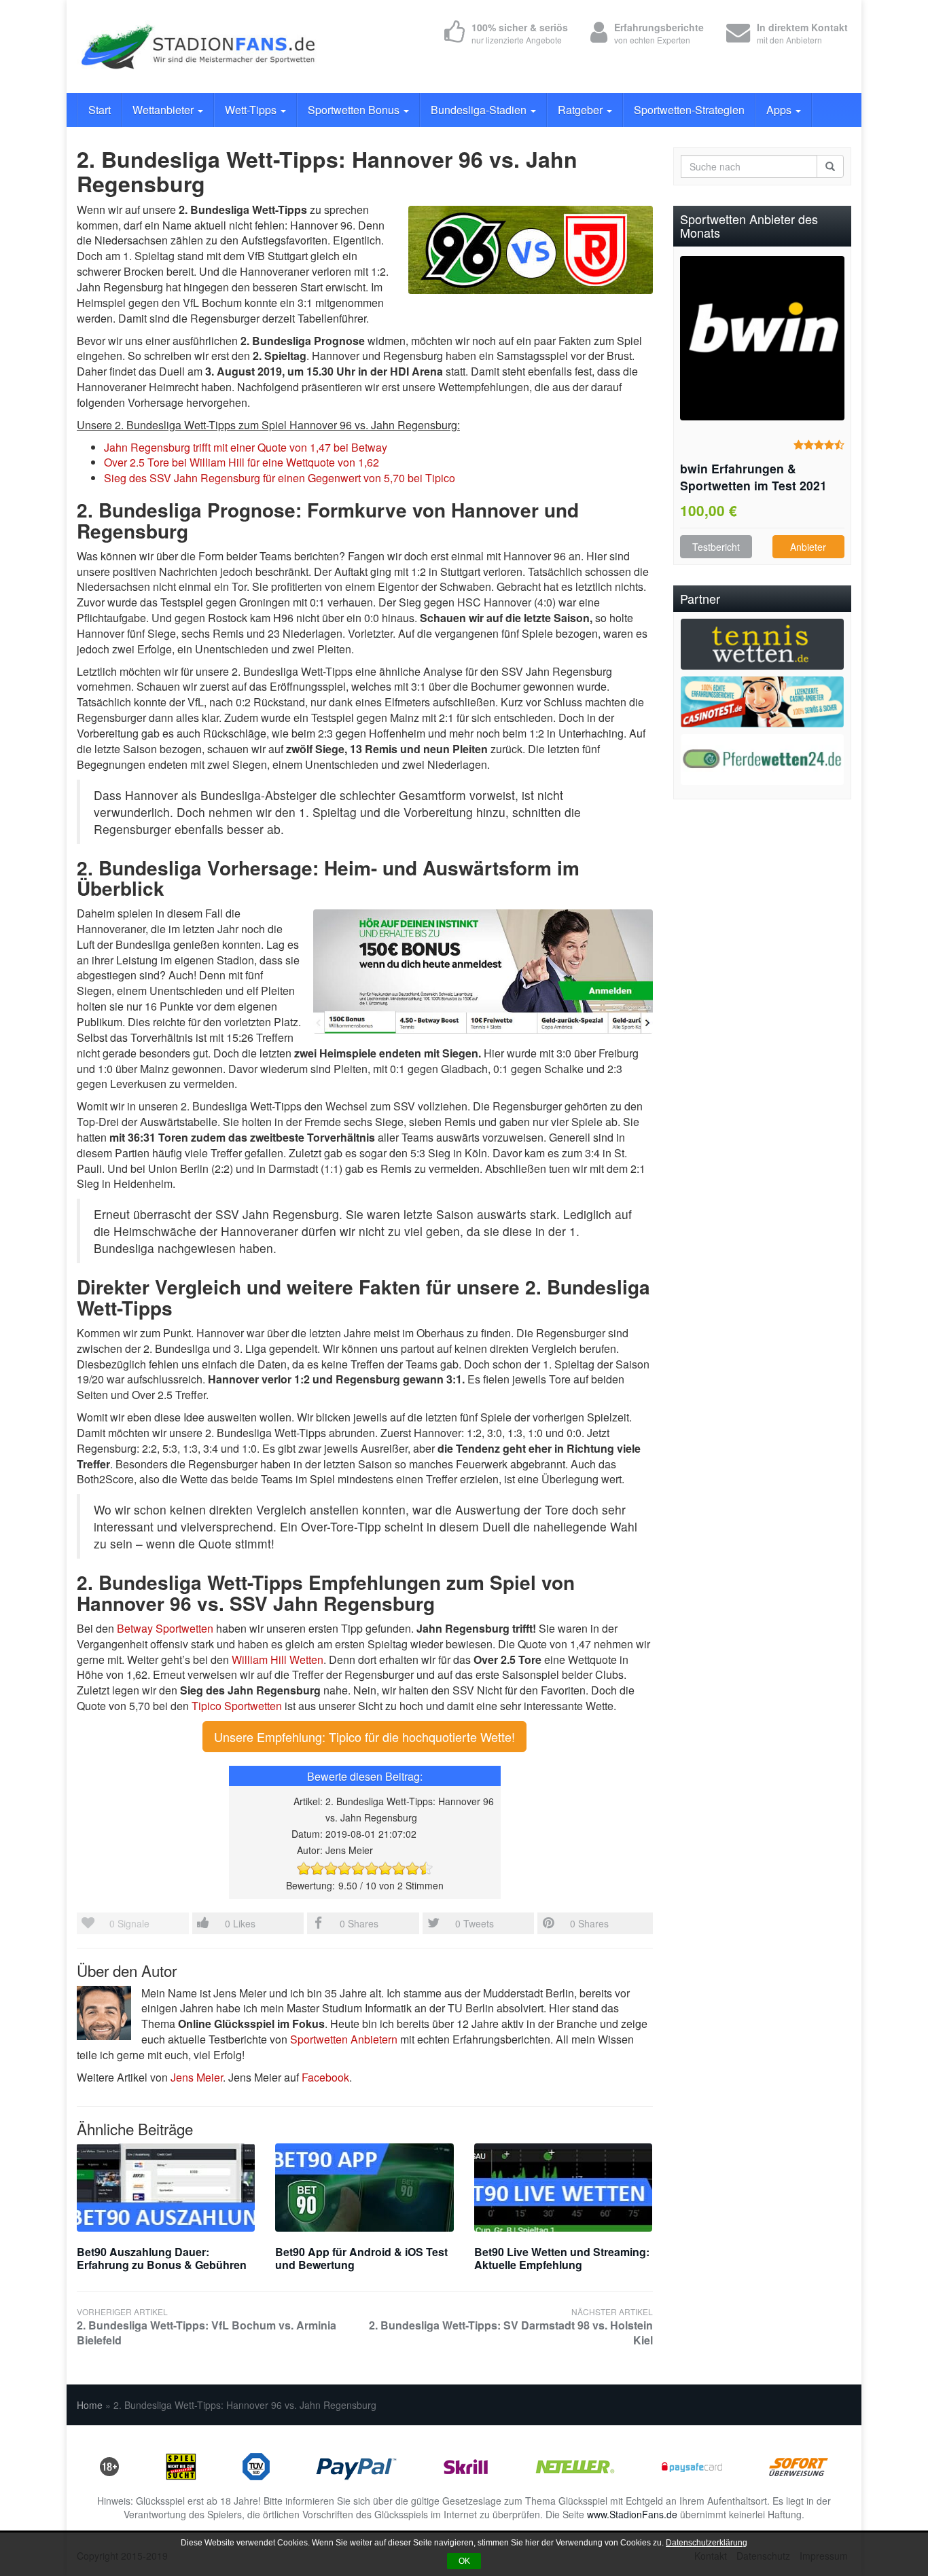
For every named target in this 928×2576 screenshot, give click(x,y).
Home (90, 2405)
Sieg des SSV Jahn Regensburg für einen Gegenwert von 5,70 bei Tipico (280, 478)
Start (100, 110)
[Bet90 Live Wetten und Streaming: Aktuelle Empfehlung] (563, 2188)
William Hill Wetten (278, 1659)
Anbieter (808, 547)
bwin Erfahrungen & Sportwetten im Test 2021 (753, 477)
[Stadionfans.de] (199, 47)
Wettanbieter (164, 110)
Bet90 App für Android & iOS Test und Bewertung (361, 2258)
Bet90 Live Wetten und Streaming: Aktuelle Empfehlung (562, 2258)
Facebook (325, 2077)
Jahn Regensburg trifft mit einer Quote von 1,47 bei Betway (246, 447)
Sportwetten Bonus (355, 110)
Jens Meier (197, 2077)
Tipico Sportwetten (237, 1706)
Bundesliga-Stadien (480, 110)
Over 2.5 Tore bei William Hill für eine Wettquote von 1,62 (242, 462)
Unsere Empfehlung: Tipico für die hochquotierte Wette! (364, 1737)
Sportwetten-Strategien (689, 110)
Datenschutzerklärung (707, 2543)
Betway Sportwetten (165, 1628)
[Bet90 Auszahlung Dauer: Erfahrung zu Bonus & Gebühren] (166, 2188)
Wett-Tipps (252, 110)
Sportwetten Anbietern (344, 2039)
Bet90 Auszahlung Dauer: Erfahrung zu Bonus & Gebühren (162, 2258)
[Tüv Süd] (256, 2465)
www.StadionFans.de (632, 2514)
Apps (780, 110)
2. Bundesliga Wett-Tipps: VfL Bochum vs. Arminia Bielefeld (207, 2327)
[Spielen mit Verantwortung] (181, 2465)
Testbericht (716, 547)
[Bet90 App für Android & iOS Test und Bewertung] (364, 2188)
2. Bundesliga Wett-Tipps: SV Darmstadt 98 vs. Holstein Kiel (511, 2327)
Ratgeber (582, 110)
